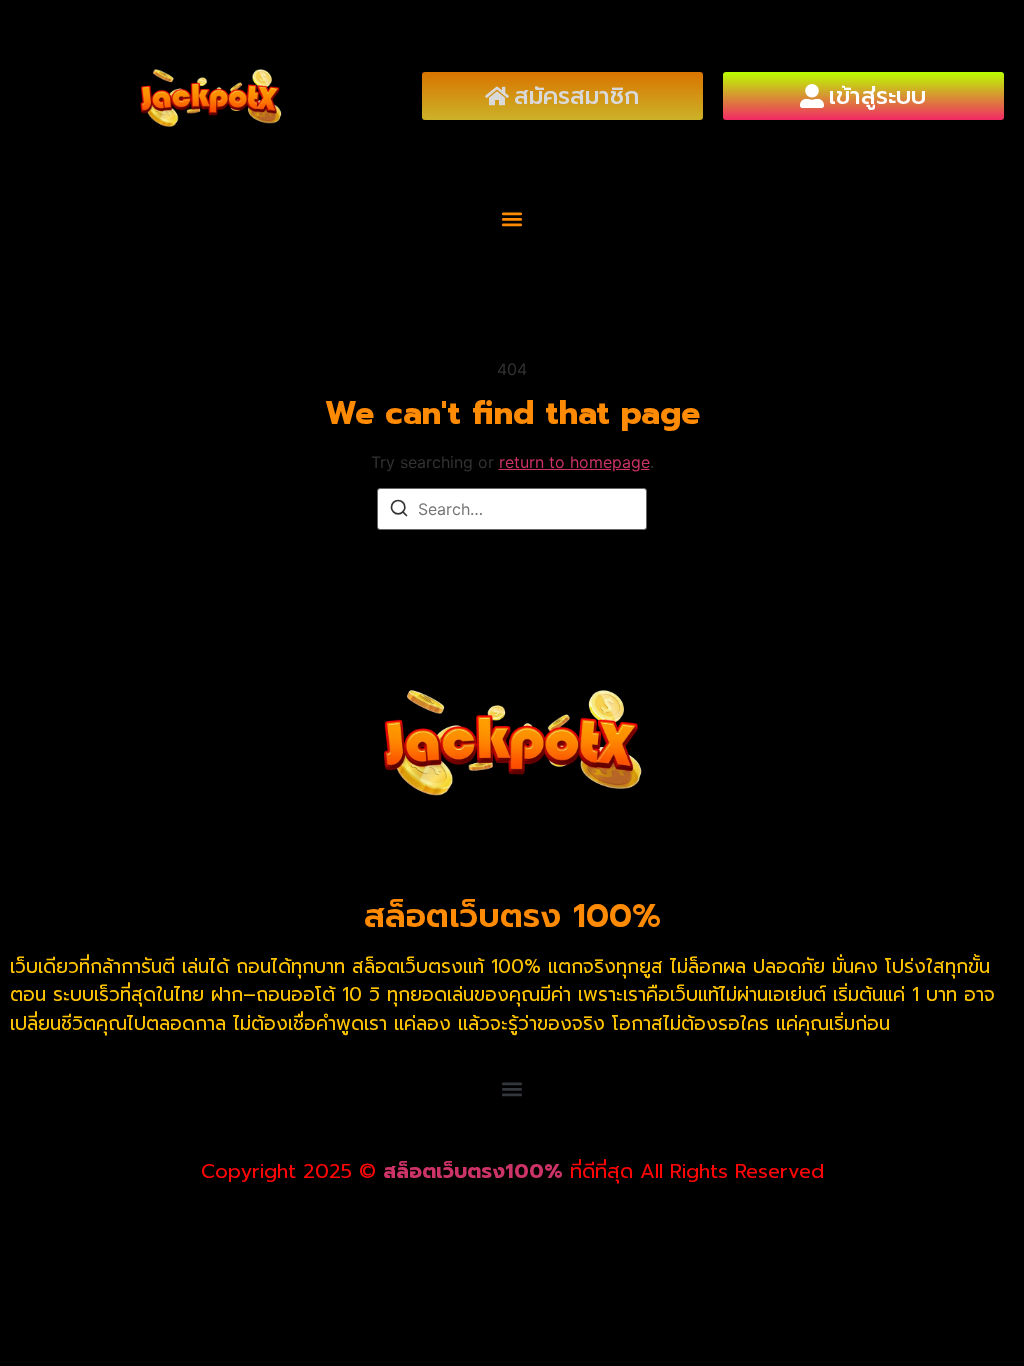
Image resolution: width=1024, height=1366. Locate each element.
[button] (512, 219)
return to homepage (574, 462)
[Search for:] (512, 509)
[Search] (399, 511)
